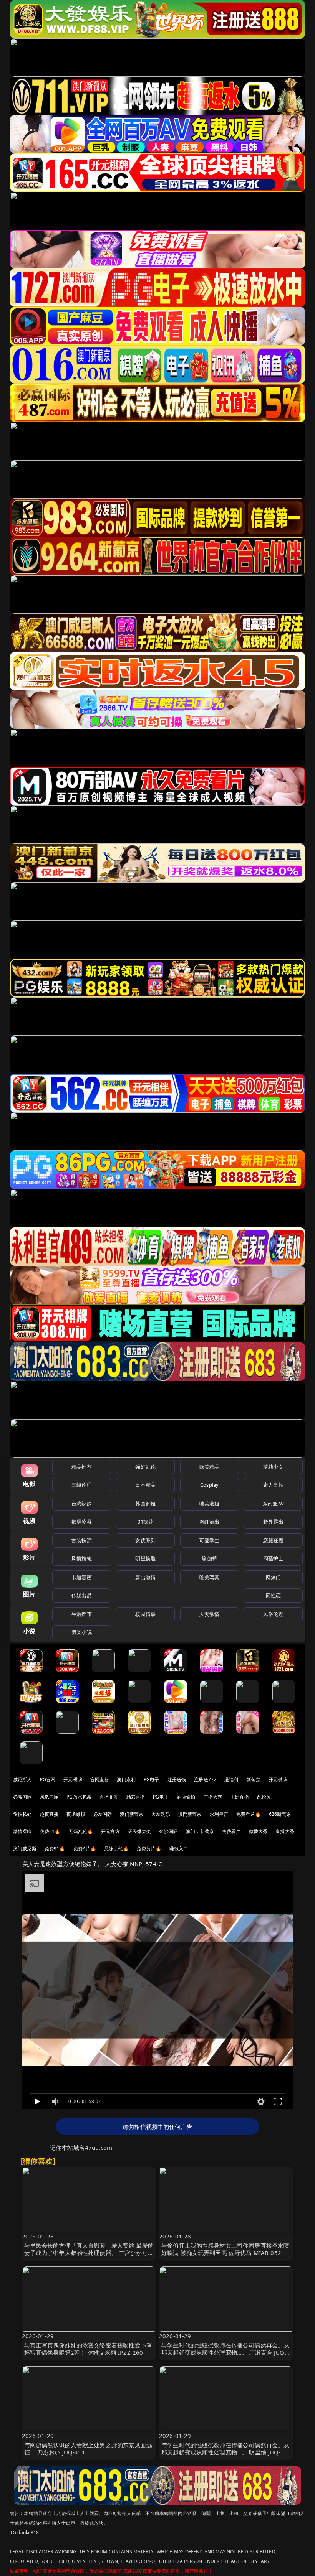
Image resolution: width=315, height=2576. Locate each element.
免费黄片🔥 (149, 1849)
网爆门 (273, 1577)
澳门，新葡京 (200, 1831)
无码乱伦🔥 (81, 1831)
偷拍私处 (22, 1814)
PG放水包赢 (79, 1797)
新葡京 (254, 1780)
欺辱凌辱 (82, 1522)
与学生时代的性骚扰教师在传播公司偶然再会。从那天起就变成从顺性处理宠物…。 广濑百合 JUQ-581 (225, 2352)
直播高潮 (109, 1797)
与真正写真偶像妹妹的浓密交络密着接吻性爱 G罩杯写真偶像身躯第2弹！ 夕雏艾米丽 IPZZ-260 (88, 2349)
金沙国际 (168, 1831)
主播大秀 (213, 1797)
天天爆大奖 (140, 1831)
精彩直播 (136, 1797)
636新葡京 (280, 1814)
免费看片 (231, 1831)
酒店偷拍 (186, 1797)
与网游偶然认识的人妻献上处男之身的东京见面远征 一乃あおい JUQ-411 (88, 2448)
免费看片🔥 (249, 1814)
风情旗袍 (82, 1558)
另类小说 (82, 1632)
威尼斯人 (22, 1780)
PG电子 (152, 1780)
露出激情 (145, 1577)
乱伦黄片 (266, 1797)
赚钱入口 (179, 1849)
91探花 (145, 1522)
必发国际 (103, 1814)
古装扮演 (82, 1540)
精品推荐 (82, 1467)
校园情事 (145, 1614)
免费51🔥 (50, 1831)
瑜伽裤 (209, 1558)
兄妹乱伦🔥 (116, 1849)
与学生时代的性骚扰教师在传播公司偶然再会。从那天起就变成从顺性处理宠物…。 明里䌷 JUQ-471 (225, 2452)
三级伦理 (82, 1485)
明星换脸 (145, 1558)
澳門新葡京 (190, 1814)
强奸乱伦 (145, 1467)
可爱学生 (210, 1540)
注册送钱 (177, 1780)
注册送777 (205, 1780)
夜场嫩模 (76, 1814)
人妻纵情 (210, 1614)
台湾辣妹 (82, 1504)
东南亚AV (273, 1504)
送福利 (231, 1780)
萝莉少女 (273, 1467)
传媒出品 (82, 1595)
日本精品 (145, 1485)
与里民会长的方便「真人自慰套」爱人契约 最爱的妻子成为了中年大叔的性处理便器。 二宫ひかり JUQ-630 (89, 2253)
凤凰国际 (49, 1797)
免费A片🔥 (85, 1849)
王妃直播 (240, 1797)
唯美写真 (210, 1577)
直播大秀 (285, 1831)
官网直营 (100, 1780)
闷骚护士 (273, 1558)
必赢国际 (22, 1797)
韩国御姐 (145, 1504)
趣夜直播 (49, 1814)
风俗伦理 (273, 1614)
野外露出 (273, 1522)
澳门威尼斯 (25, 1849)
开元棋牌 (73, 1780)
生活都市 (82, 1614)
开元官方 (110, 1831)
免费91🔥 (55, 1849)
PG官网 (48, 1780)
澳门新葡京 (132, 1814)
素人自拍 (273, 1485)
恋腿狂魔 (273, 1540)
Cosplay (209, 1485)
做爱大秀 (258, 1831)
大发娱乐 (161, 1814)
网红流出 (210, 1522)
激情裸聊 (22, 1831)
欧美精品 (210, 1467)
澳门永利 (126, 1780)
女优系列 (145, 1540)
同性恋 (273, 1595)
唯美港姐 (210, 1504)
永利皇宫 (219, 1814)
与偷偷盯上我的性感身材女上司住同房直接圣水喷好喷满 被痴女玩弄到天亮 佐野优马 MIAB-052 (225, 2249)
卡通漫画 (82, 1577)
